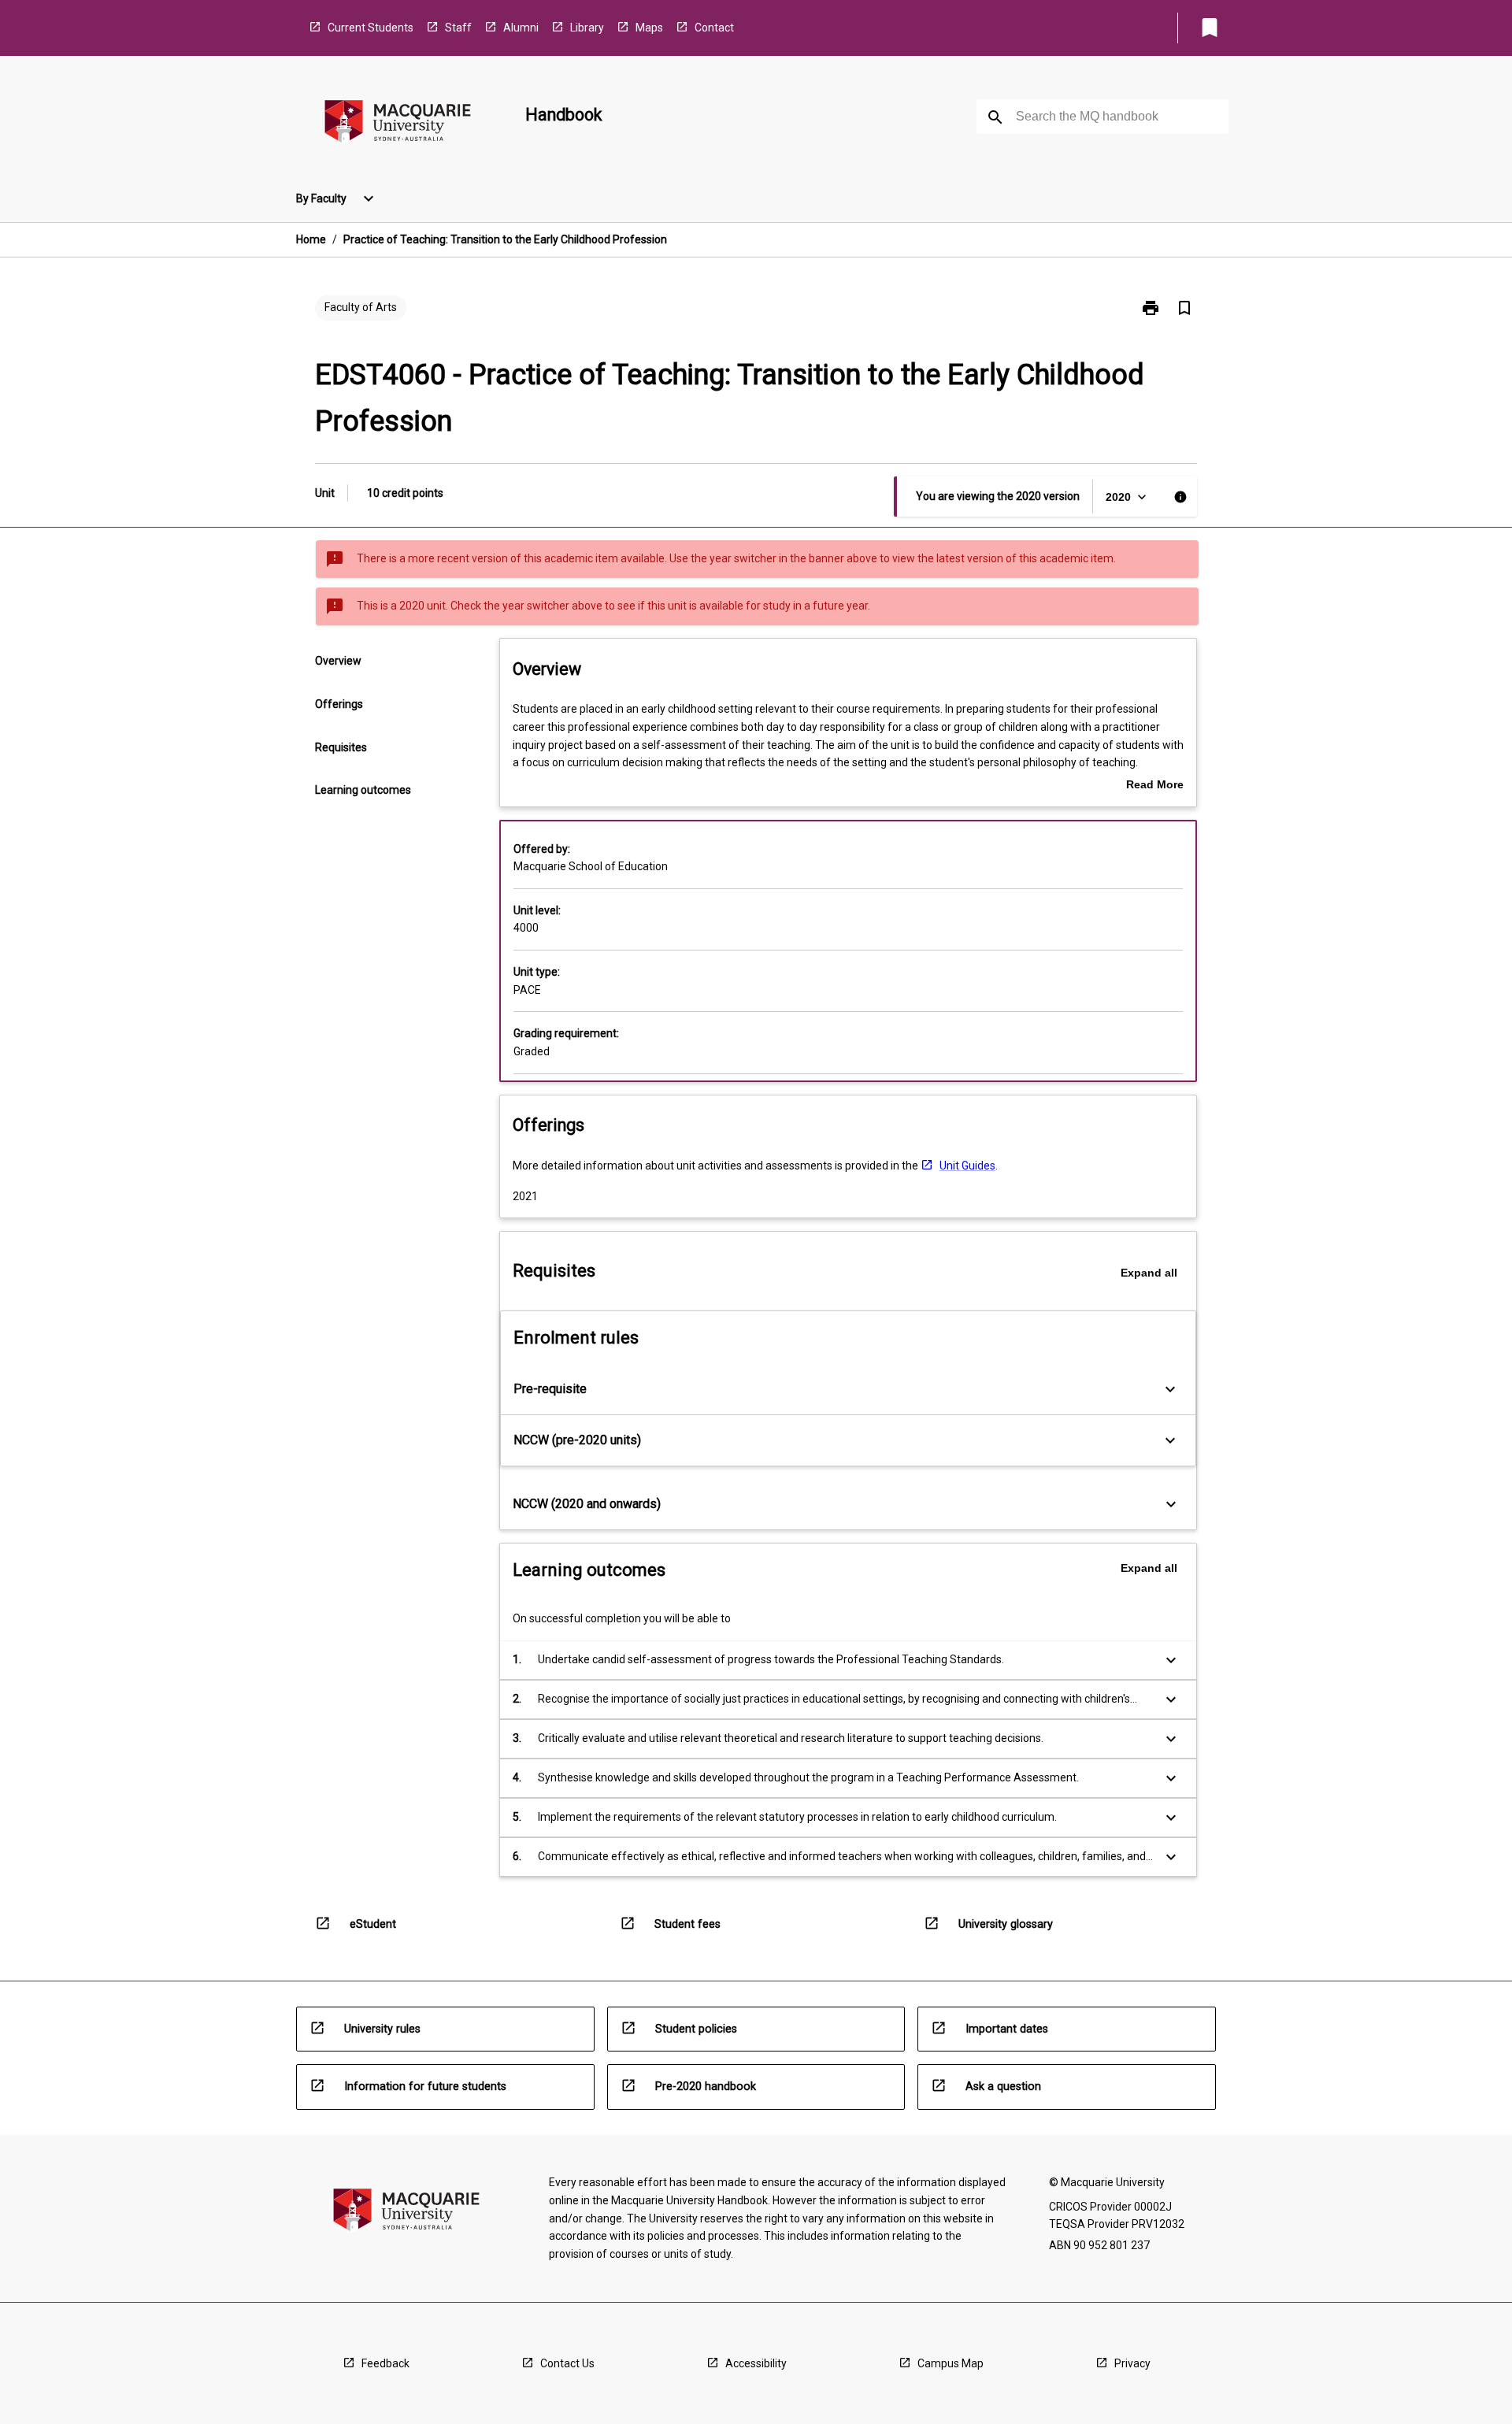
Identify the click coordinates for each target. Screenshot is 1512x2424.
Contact (714, 28)
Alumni (521, 28)
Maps (649, 28)
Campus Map (951, 2363)
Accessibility (756, 2363)
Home (311, 239)
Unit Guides (967, 1166)
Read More (1155, 786)
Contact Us (567, 2363)
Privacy (1132, 2363)
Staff (458, 28)
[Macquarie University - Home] (398, 124)
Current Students (371, 28)
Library (587, 28)
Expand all (1149, 1273)
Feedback (385, 2363)
